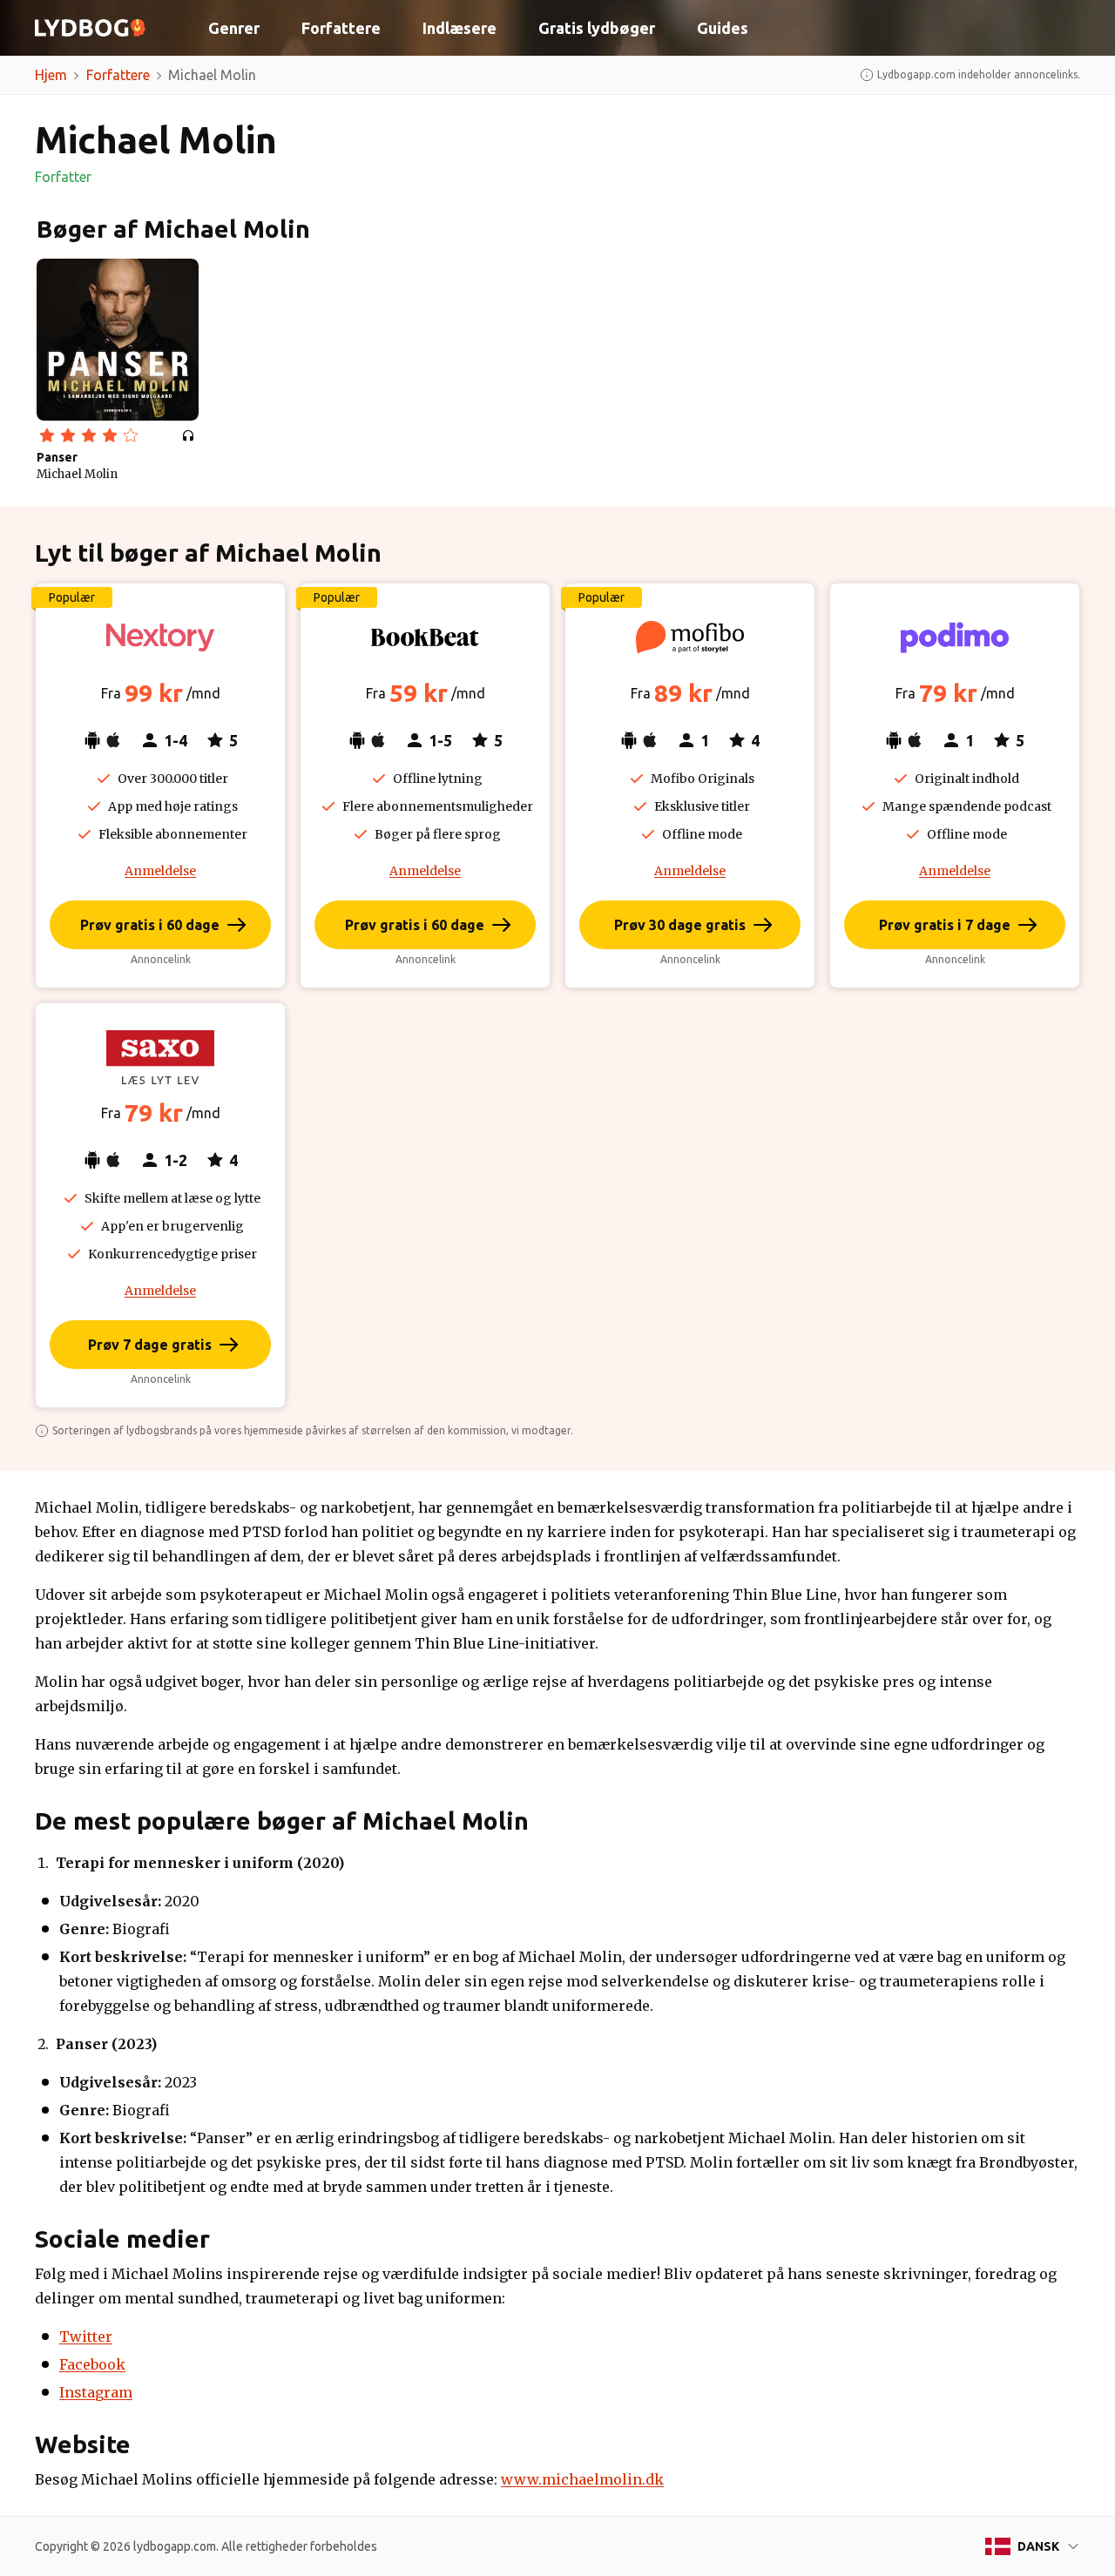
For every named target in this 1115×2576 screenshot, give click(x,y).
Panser (57, 457)
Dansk (1038, 2546)
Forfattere (341, 28)
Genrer (234, 28)
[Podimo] (955, 637)
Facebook (92, 2364)
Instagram (96, 2392)
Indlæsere (460, 28)
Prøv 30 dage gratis (680, 925)
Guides (723, 28)
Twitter (86, 2337)
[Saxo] (160, 1057)
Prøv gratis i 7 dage (945, 925)
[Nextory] (160, 637)
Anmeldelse (160, 871)
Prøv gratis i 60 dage (150, 925)
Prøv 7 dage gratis (150, 1345)
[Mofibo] (690, 637)
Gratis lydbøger (597, 28)
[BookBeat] (425, 637)
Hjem (51, 75)
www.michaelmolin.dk (582, 2479)
